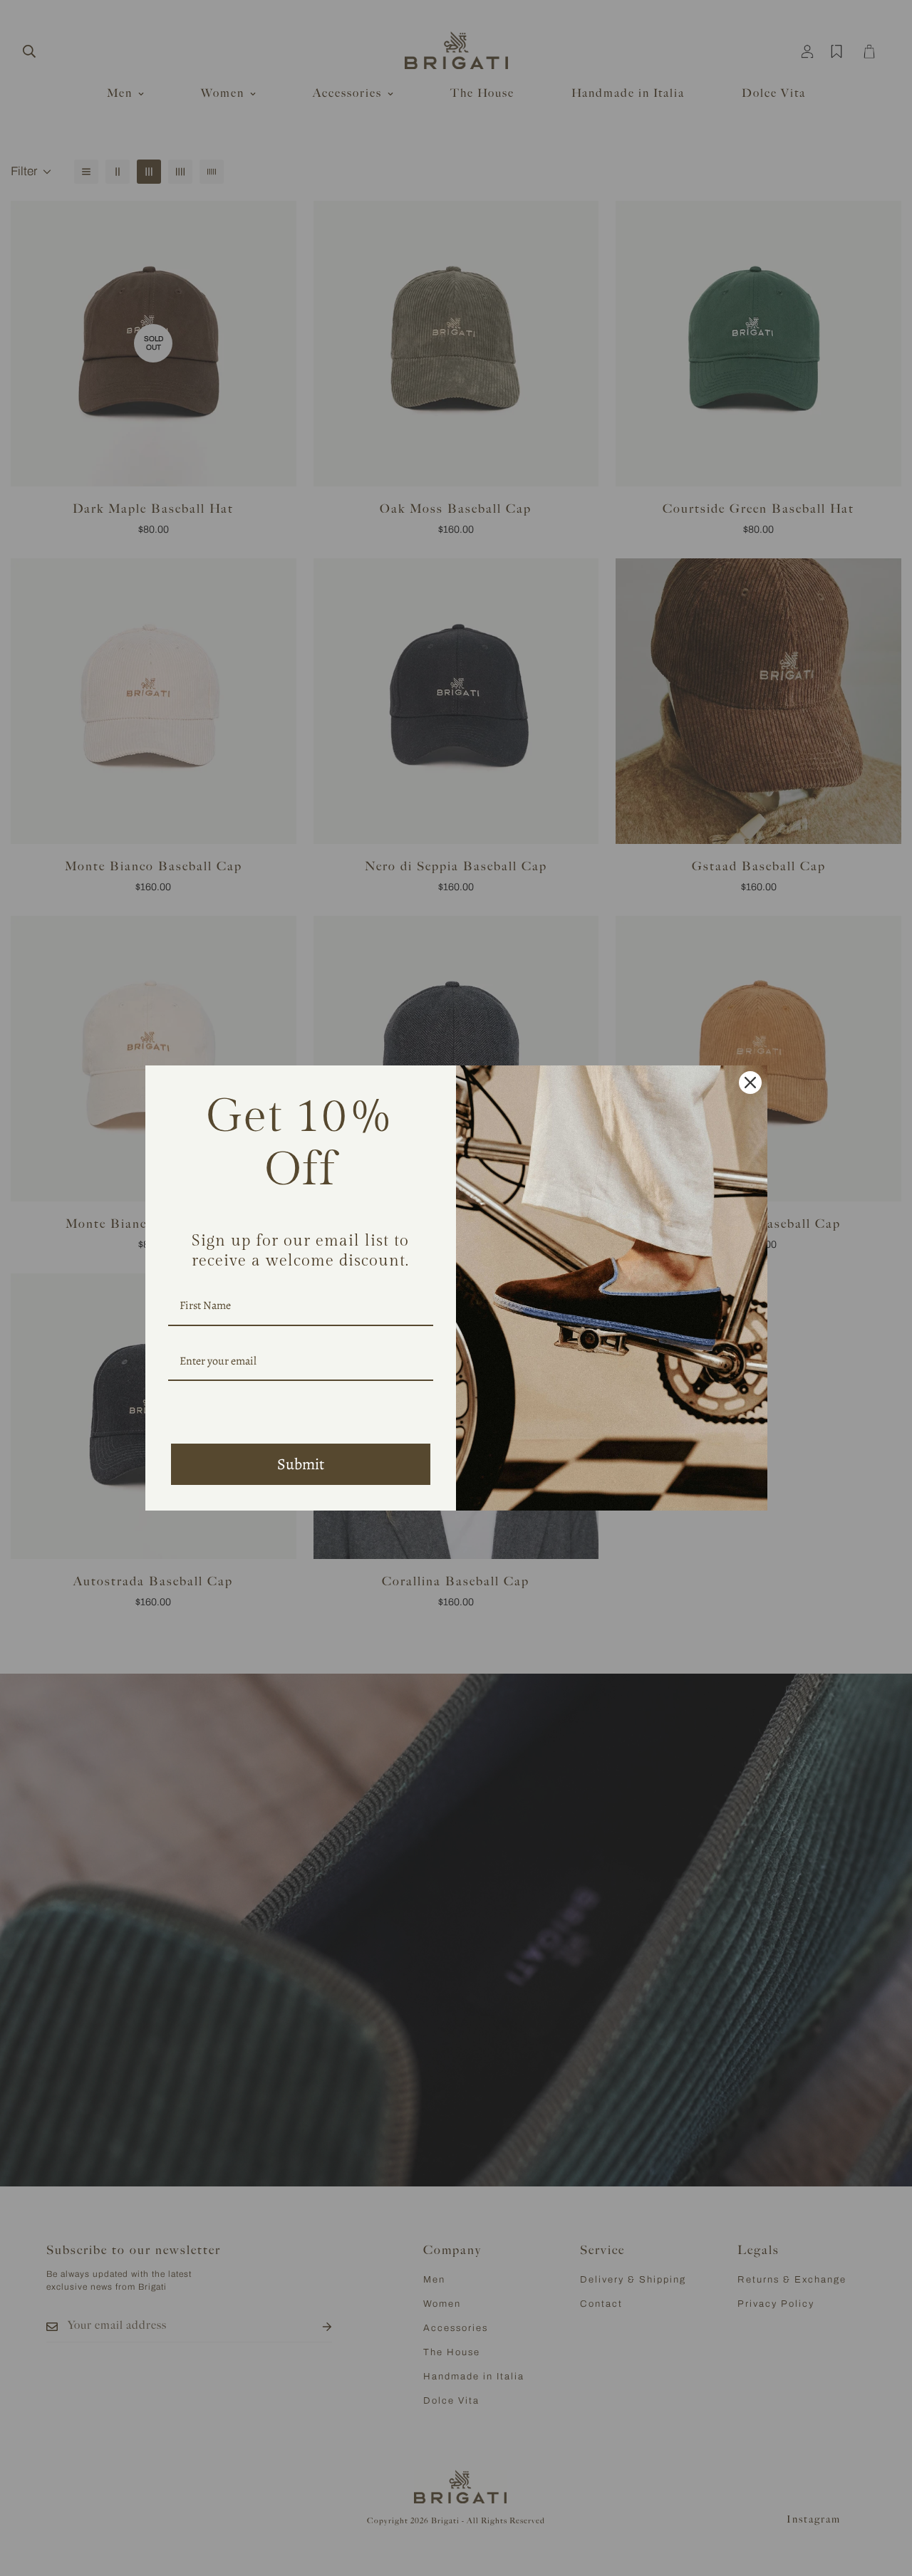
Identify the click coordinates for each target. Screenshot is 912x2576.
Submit (301, 1464)
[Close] (750, 1083)
